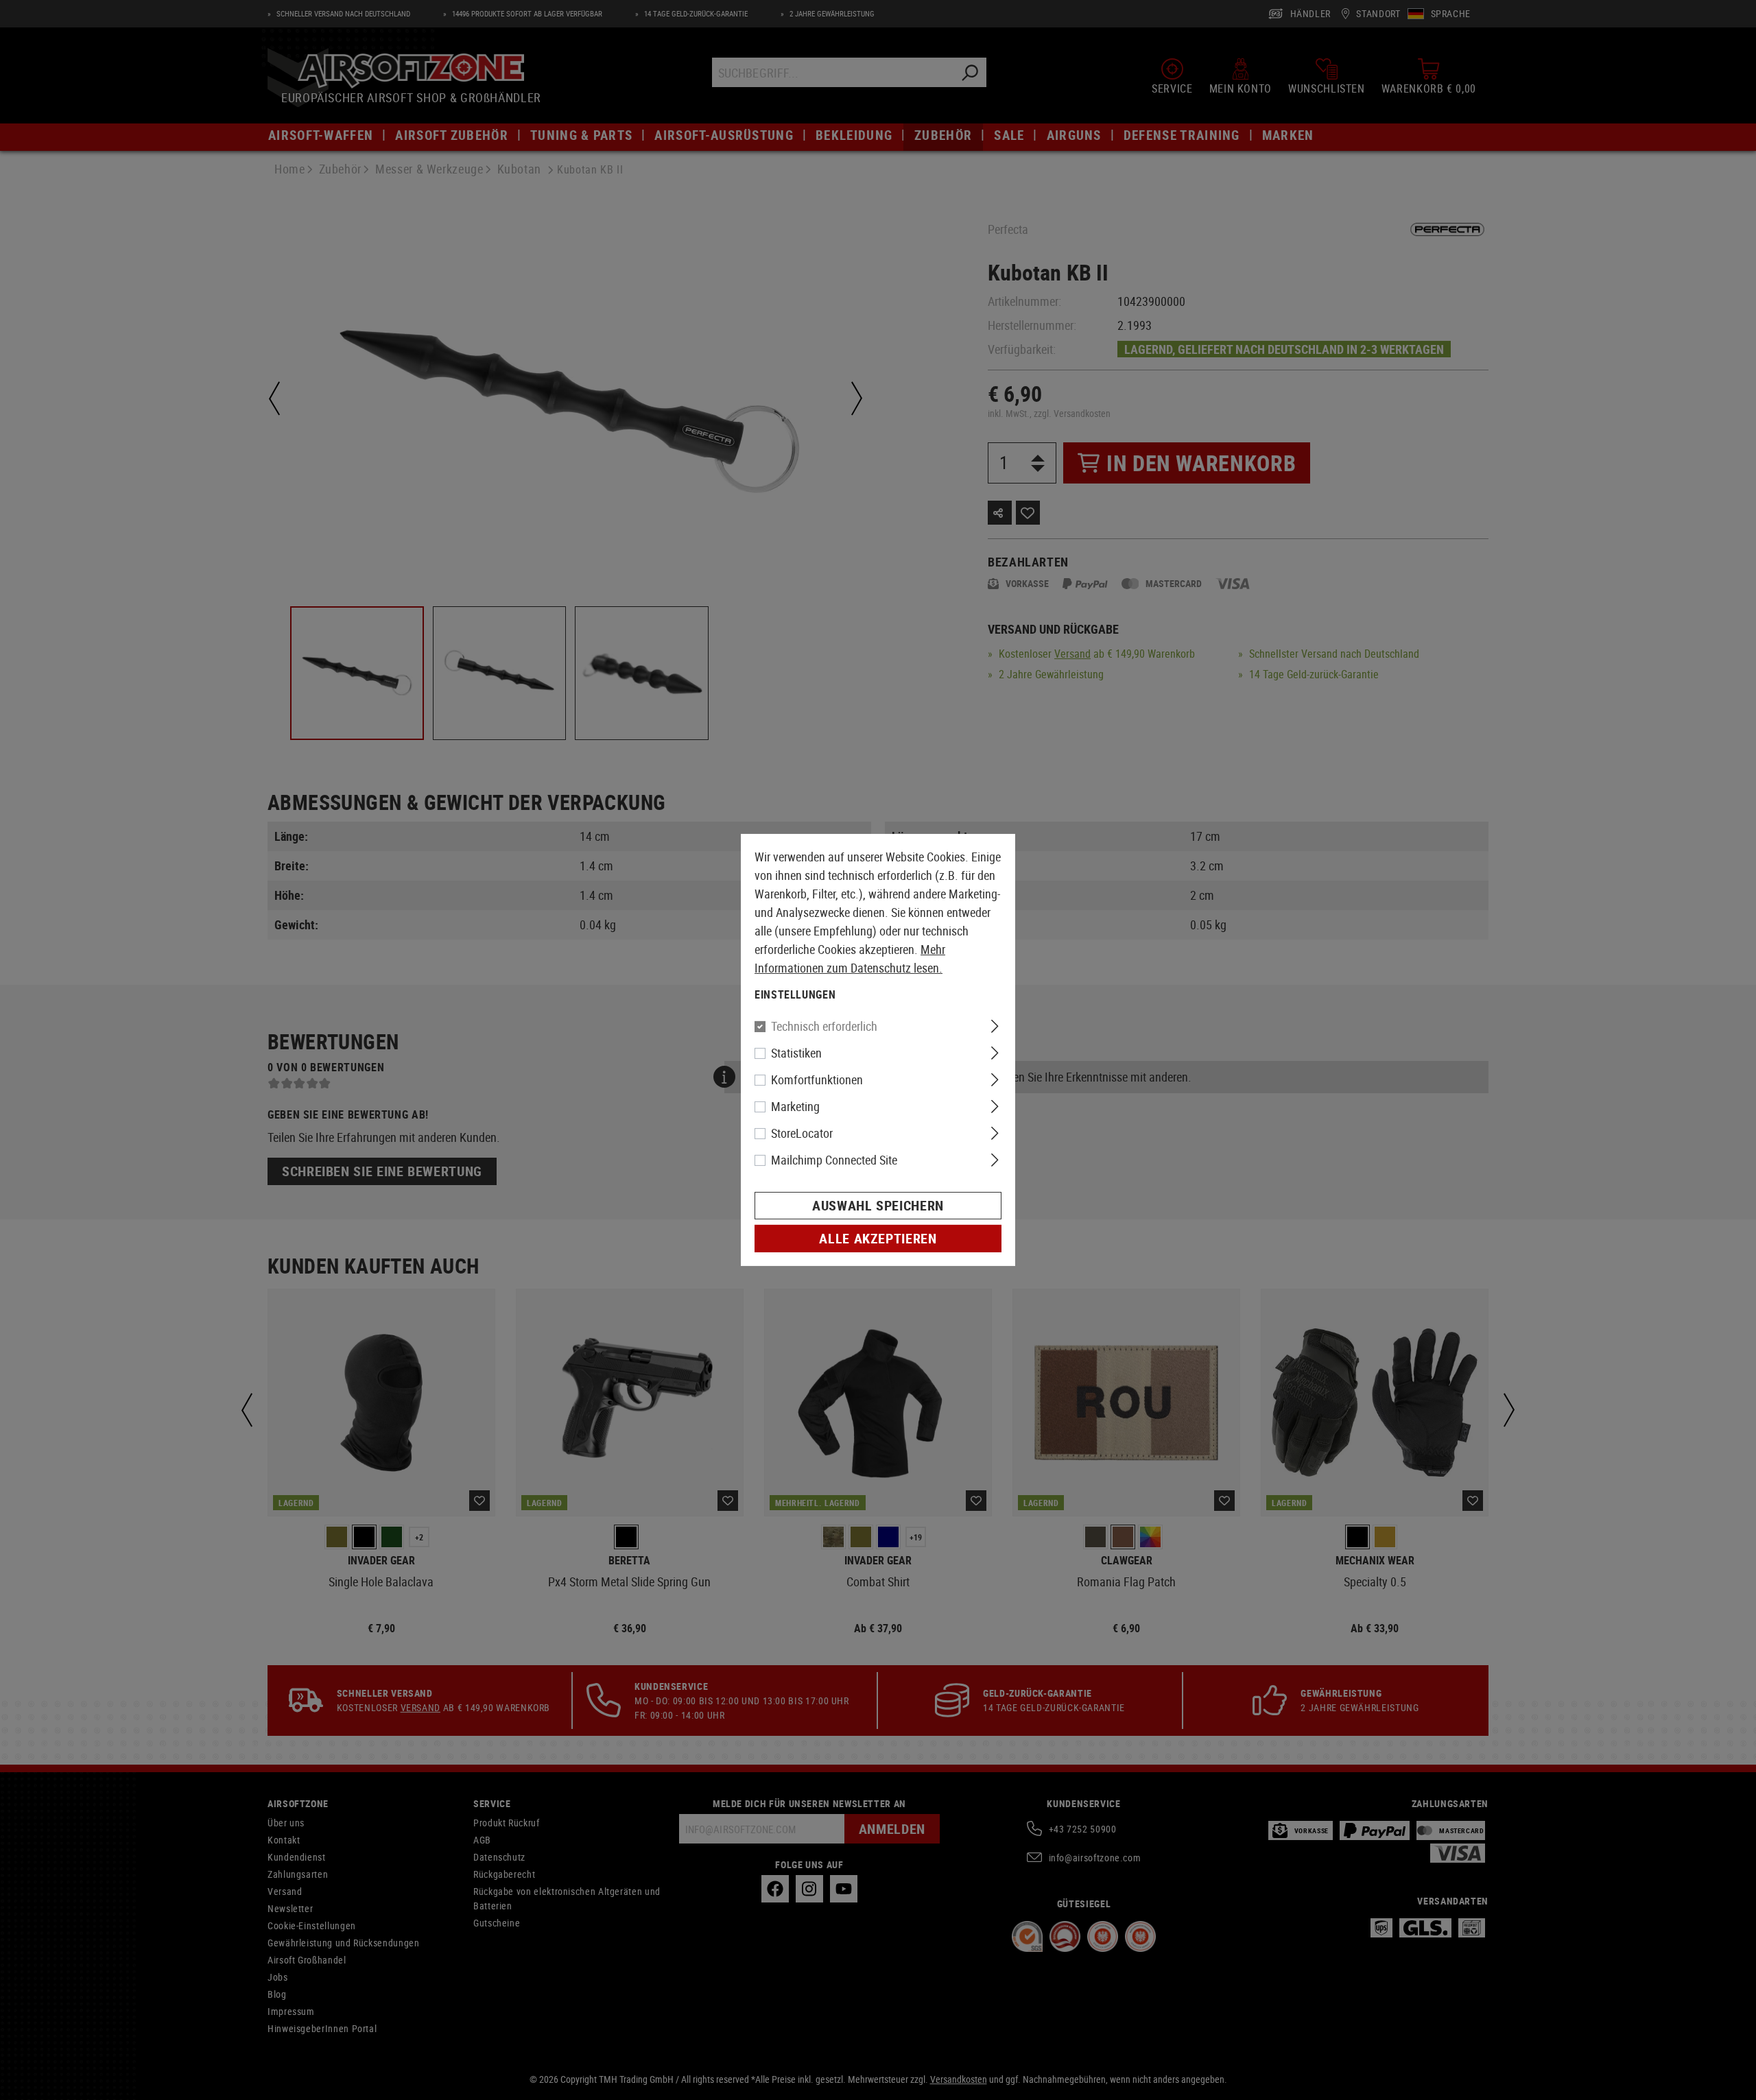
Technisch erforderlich (824, 1026)
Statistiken (796, 1053)
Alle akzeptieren (878, 1238)
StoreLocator (802, 1133)
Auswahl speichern (878, 1205)
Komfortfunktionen (817, 1079)
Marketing (795, 1106)
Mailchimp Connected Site (834, 1160)
